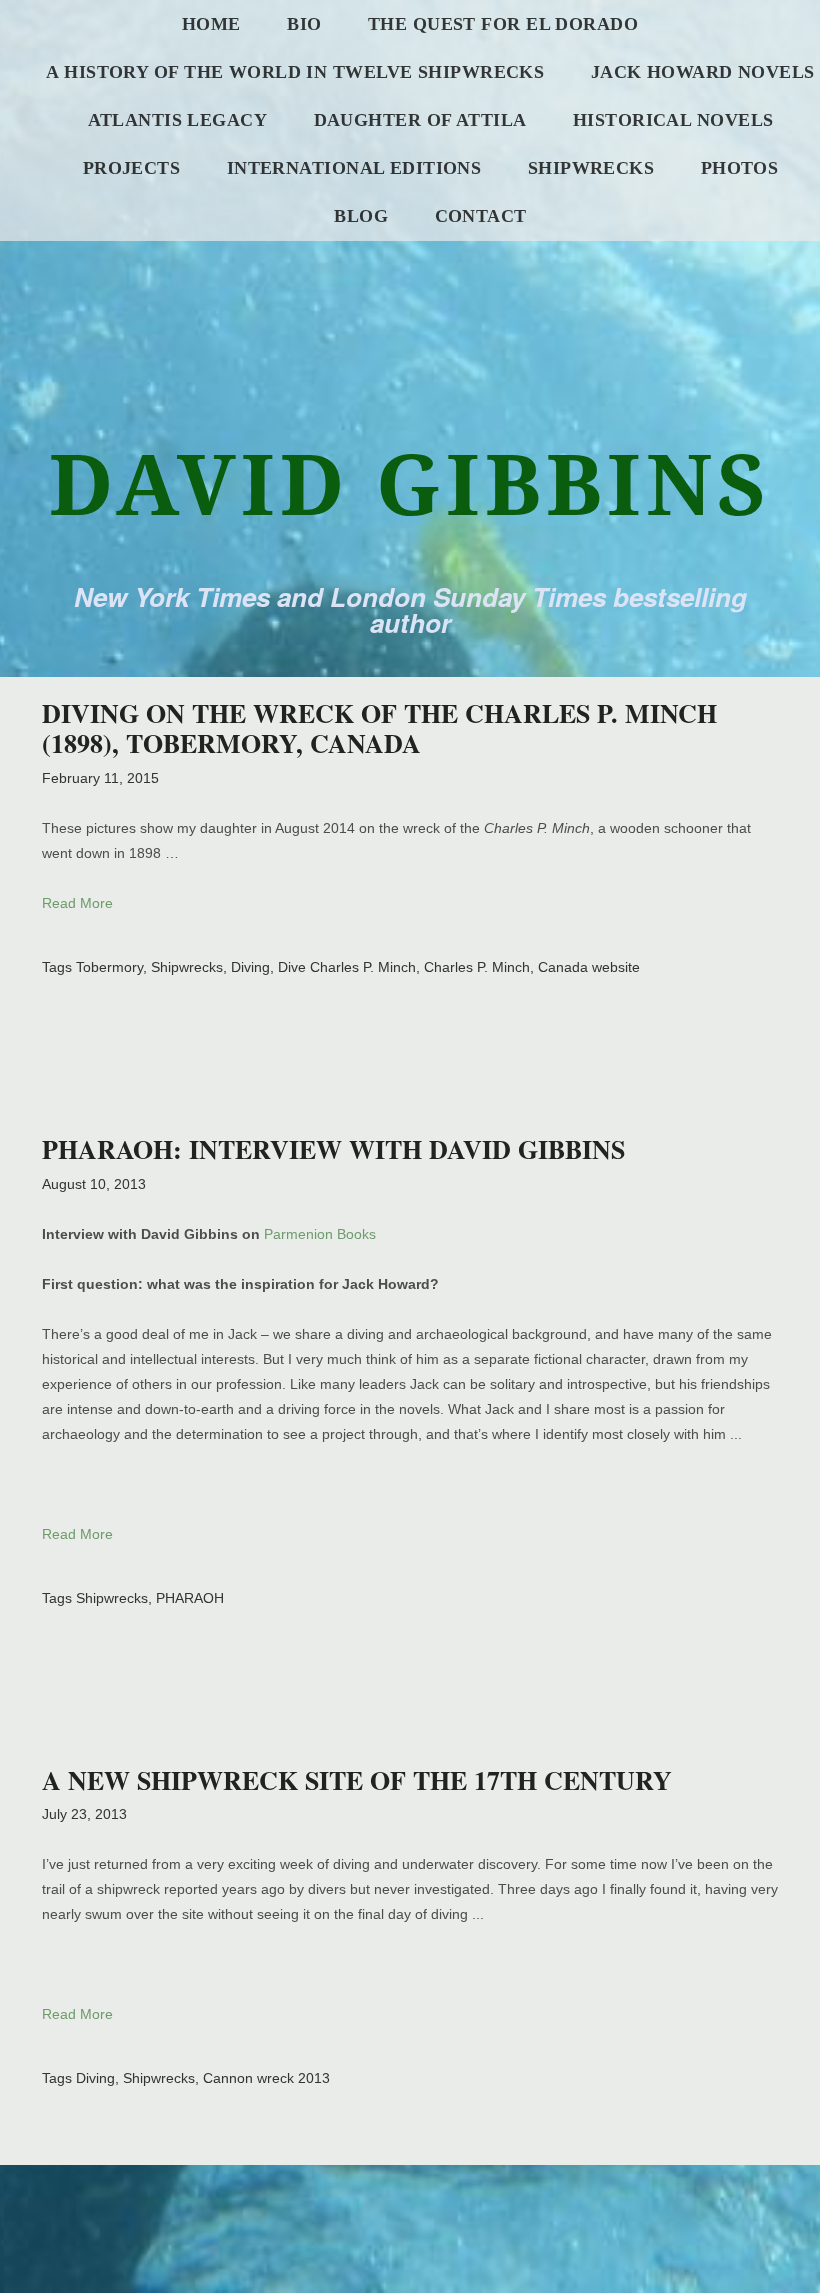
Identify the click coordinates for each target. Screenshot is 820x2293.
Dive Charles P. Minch (347, 967)
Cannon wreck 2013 (266, 2078)
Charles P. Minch (477, 967)
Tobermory (109, 967)
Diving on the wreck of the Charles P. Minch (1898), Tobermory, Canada (379, 728)
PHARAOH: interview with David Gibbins (333, 1149)
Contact (481, 216)
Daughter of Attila (420, 120)
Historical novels (673, 120)
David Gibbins (410, 482)
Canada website (589, 967)
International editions (354, 168)
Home (211, 24)
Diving (250, 967)
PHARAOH (190, 1598)
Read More (77, 903)
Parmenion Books (320, 1234)
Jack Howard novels (703, 72)
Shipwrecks (591, 168)
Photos (740, 168)
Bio (304, 24)
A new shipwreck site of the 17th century (357, 1780)
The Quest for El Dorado (503, 24)
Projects (132, 168)
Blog (361, 216)
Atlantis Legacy (178, 120)
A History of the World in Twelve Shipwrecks (295, 72)
